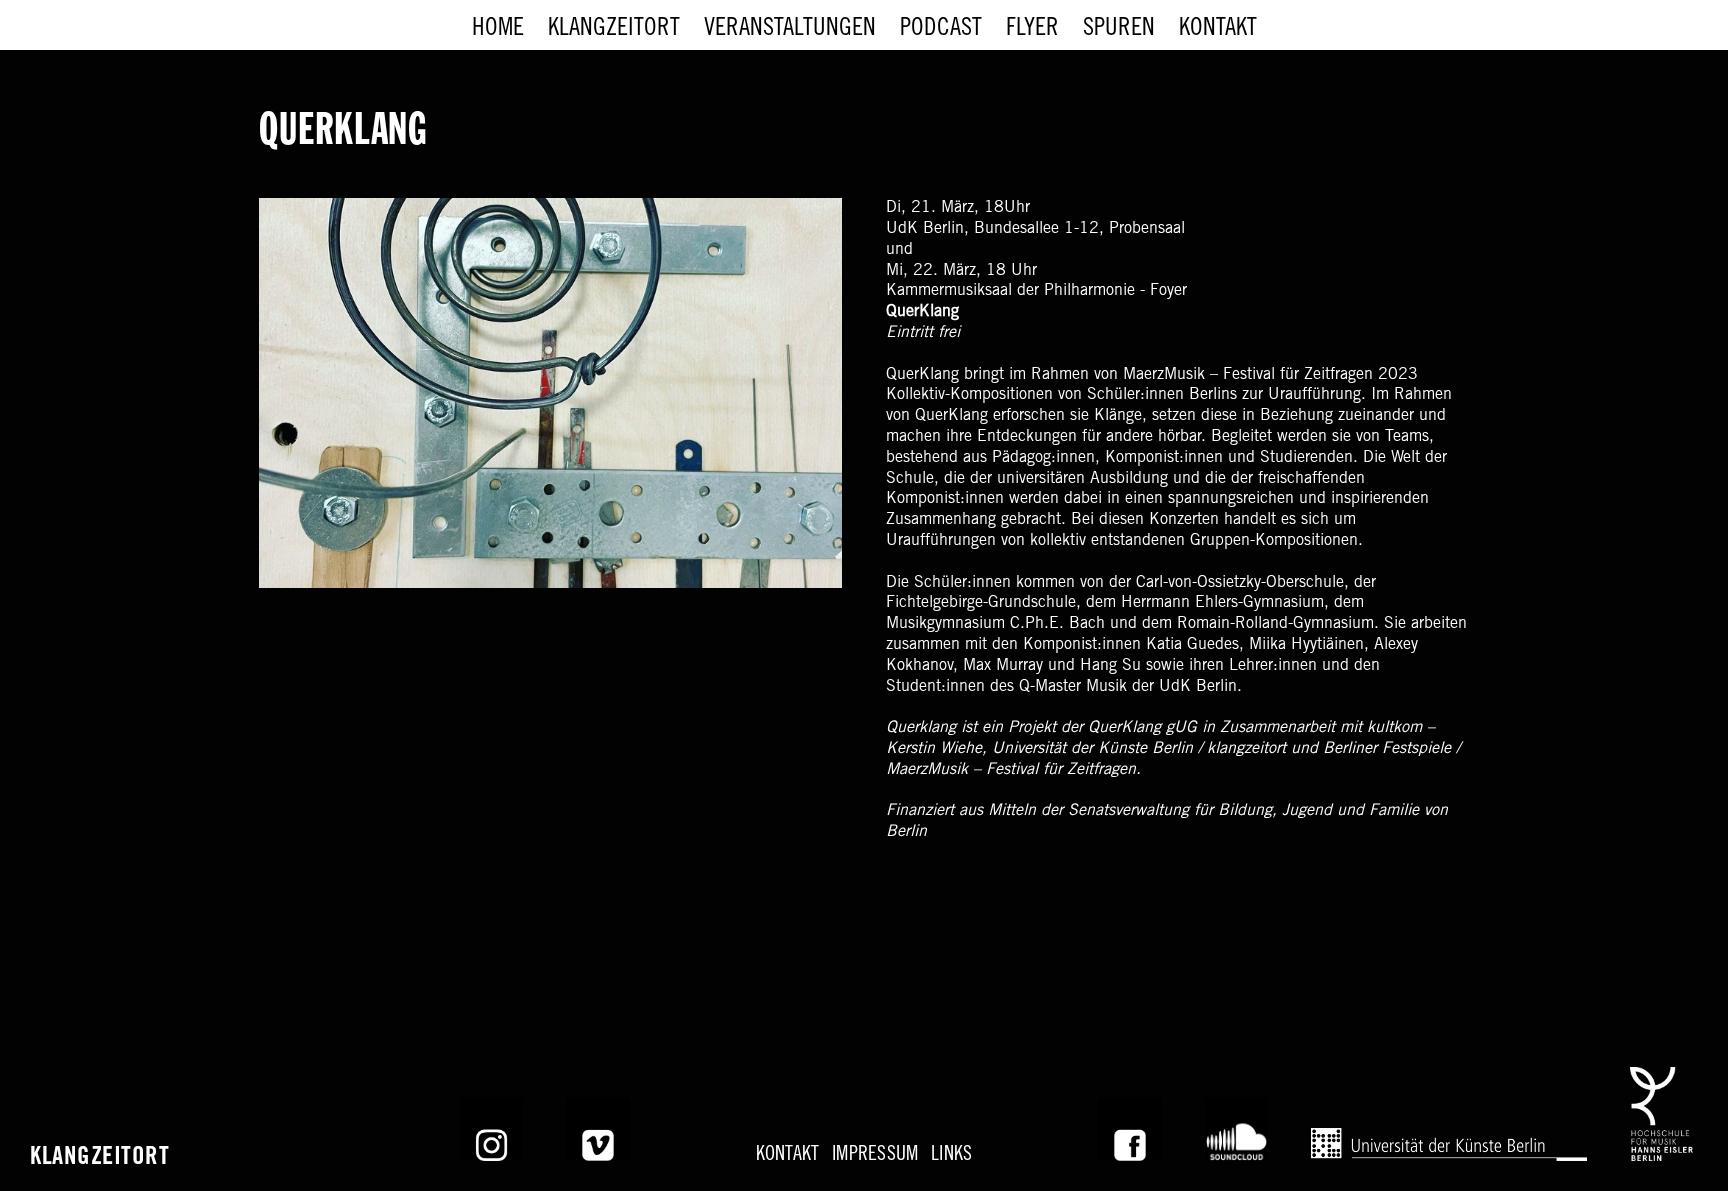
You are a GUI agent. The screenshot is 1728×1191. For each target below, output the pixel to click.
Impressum (875, 1156)
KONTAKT (788, 1156)
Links (951, 1156)
